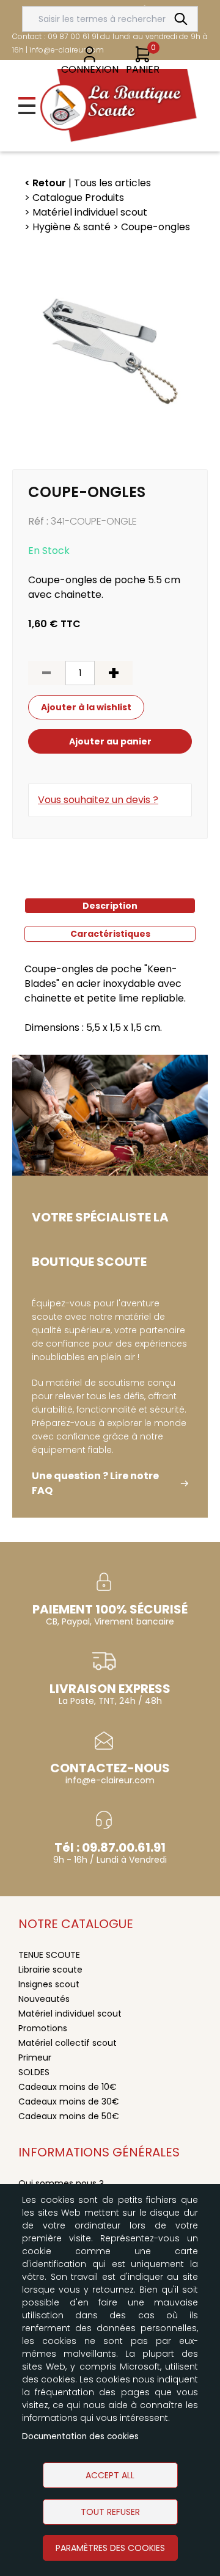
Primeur (35, 2058)
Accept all (110, 2475)
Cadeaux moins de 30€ (69, 2101)
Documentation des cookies (80, 2436)
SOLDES (34, 2072)
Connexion (90, 69)
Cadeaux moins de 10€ (68, 2087)
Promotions (43, 2028)
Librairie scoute (50, 1970)
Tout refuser (110, 2512)
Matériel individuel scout (70, 2014)
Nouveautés (44, 1999)
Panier (143, 69)
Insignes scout (49, 1984)
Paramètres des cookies (110, 2548)
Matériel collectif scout (68, 2043)
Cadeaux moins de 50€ (69, 2116)
